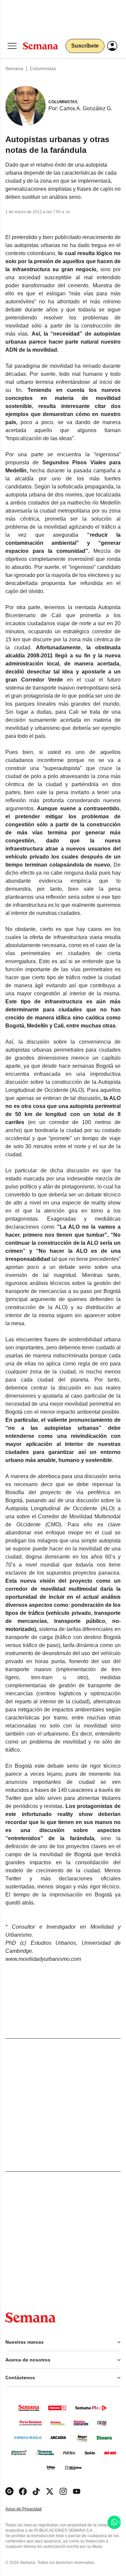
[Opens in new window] (23, 2491)
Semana (14, 68)
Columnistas (43, 68)
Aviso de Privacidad (31, 2509)
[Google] (9, 2491)
